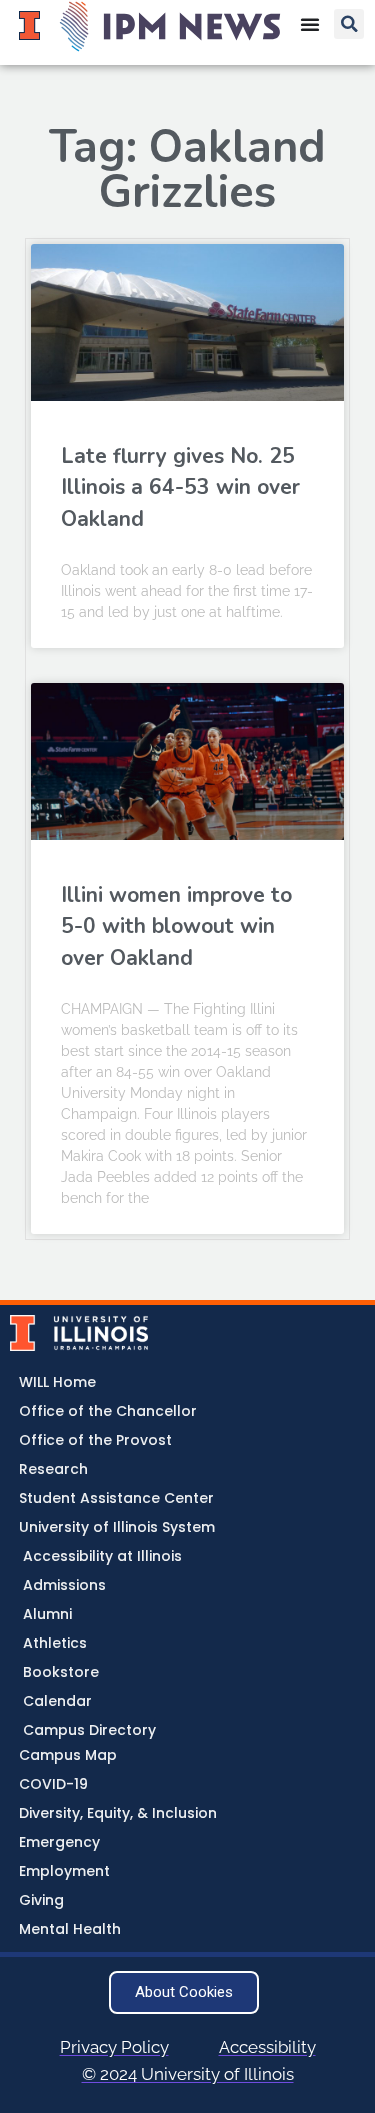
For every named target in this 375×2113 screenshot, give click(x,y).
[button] (349, 24)
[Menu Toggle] (310, 24)
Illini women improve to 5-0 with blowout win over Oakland (176, 926)
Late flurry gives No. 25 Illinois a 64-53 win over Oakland (180, 487)
